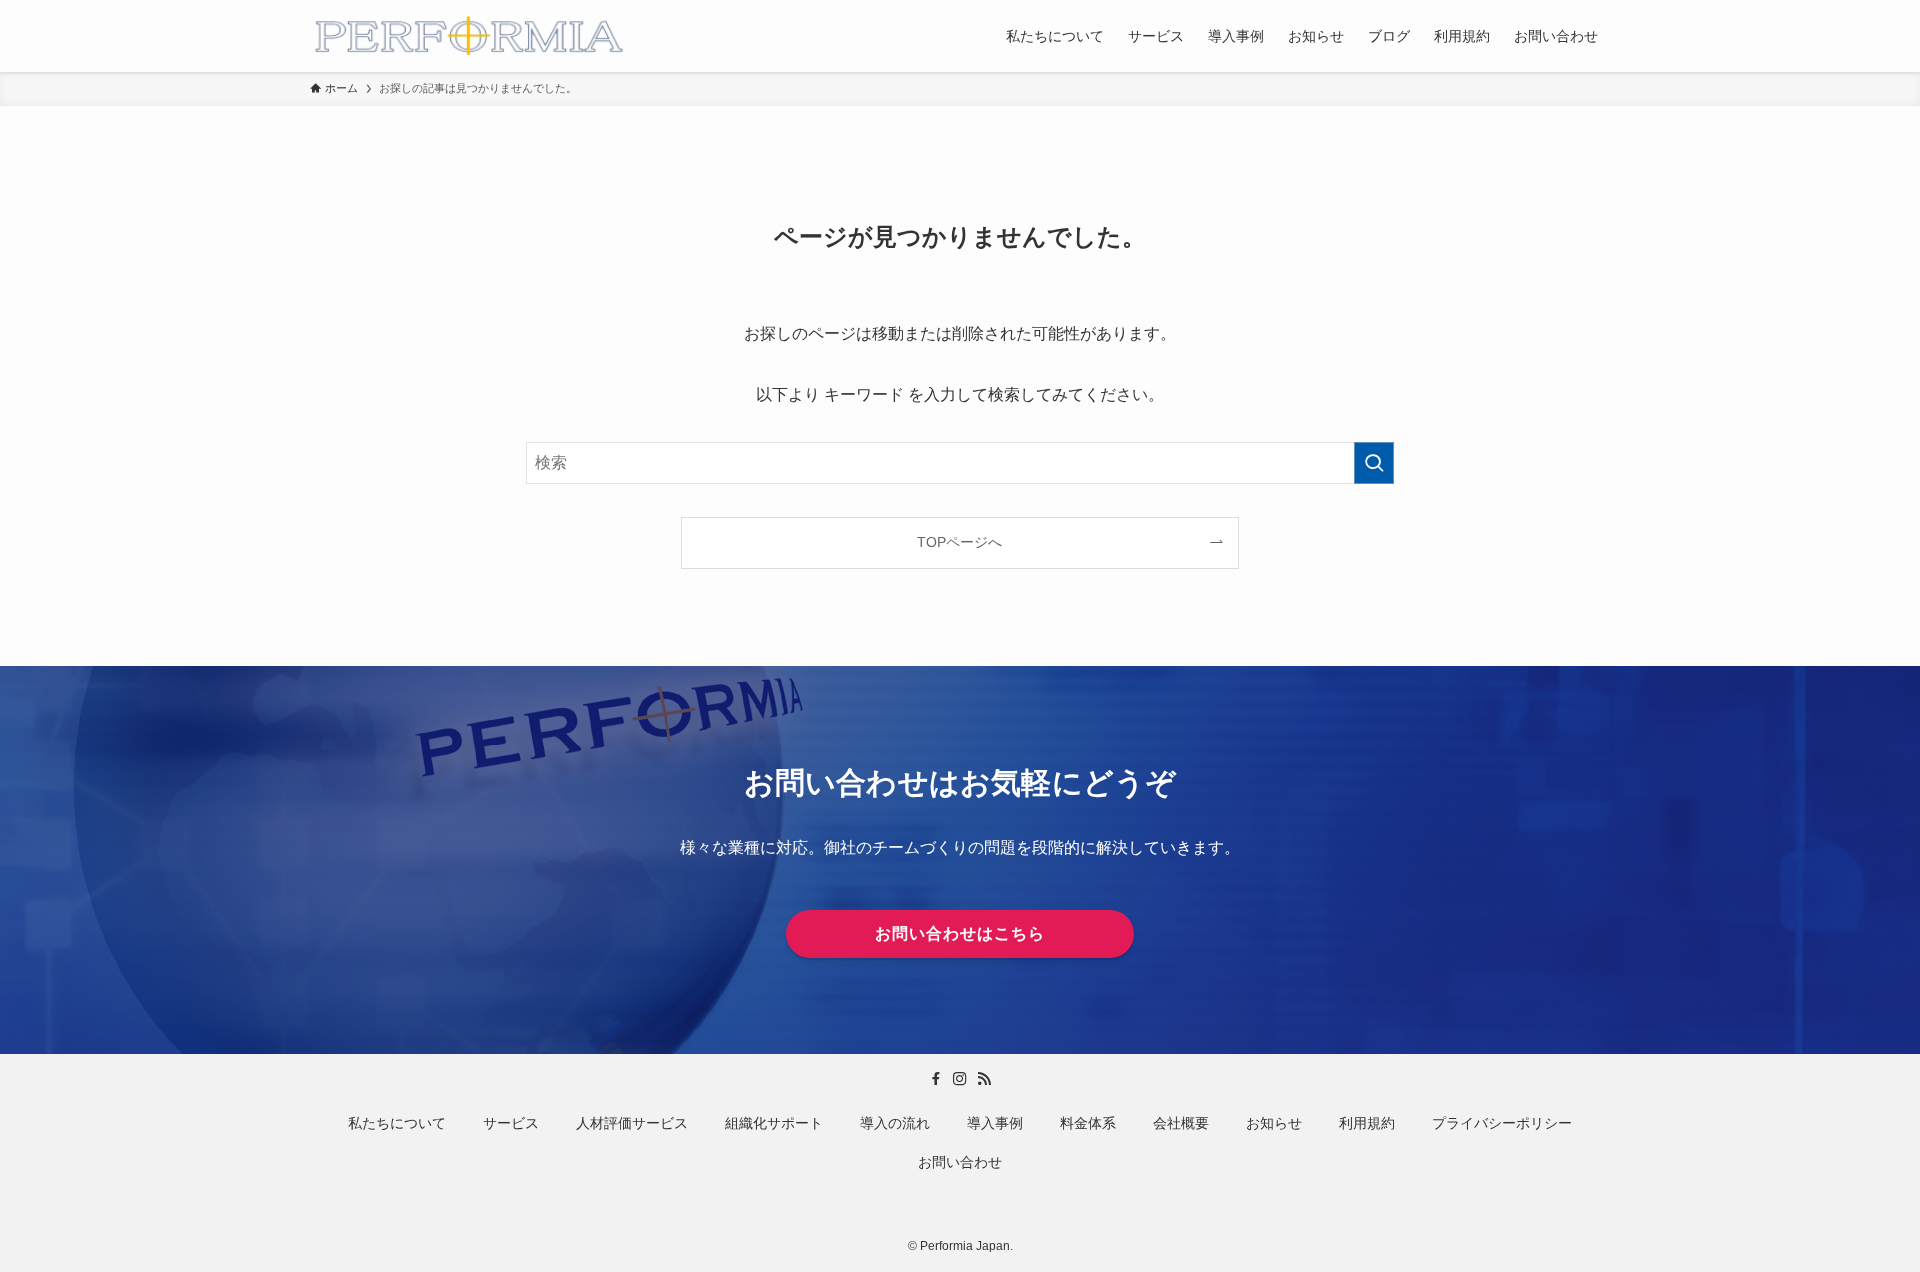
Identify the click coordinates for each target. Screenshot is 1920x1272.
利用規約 (1367, 1123)
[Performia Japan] (468, 36)
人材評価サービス (632, 1123)
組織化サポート (774, 1123)
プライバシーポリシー (1502, 1123)
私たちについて (397, 1123)
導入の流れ (895, 1123)
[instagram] (960, 1079)
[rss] (984, 1079)
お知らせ (1274, 1123)
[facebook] (936, 1079)
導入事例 (995, 1123)
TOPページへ (959, 542)
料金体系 (1088, 1123)
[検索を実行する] (1374, 463)
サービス (511, 1123)
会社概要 (1181, 1123)
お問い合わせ (960, 1162)
